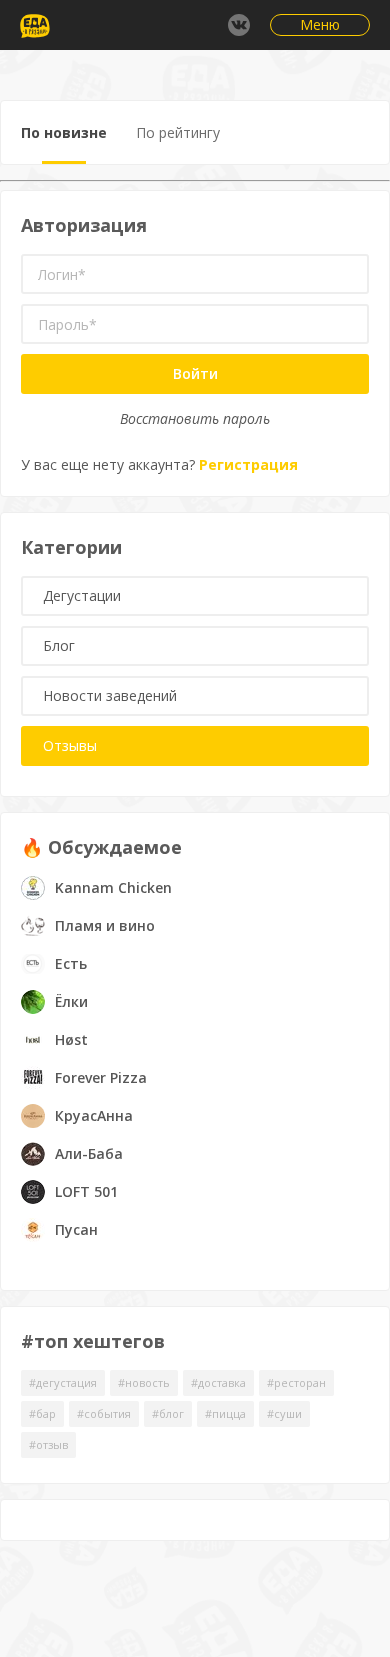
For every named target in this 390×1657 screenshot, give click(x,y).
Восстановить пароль (195, 418)
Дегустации (82, 595)
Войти (195, 373)
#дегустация (63, 1382)
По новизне (64, 132)
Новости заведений (110, 695)
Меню (320, 24)
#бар (42, 1413)
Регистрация (248, 464)
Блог (59, 645)
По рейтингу (178, 132)
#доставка (218, 1382)
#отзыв (48, 1444)
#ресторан (296, 1382)
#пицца (225, 1413)
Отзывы (70, 745)
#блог (168, 1413)
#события (104, 1413)
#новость (144, 1382)
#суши (284, 1413)
